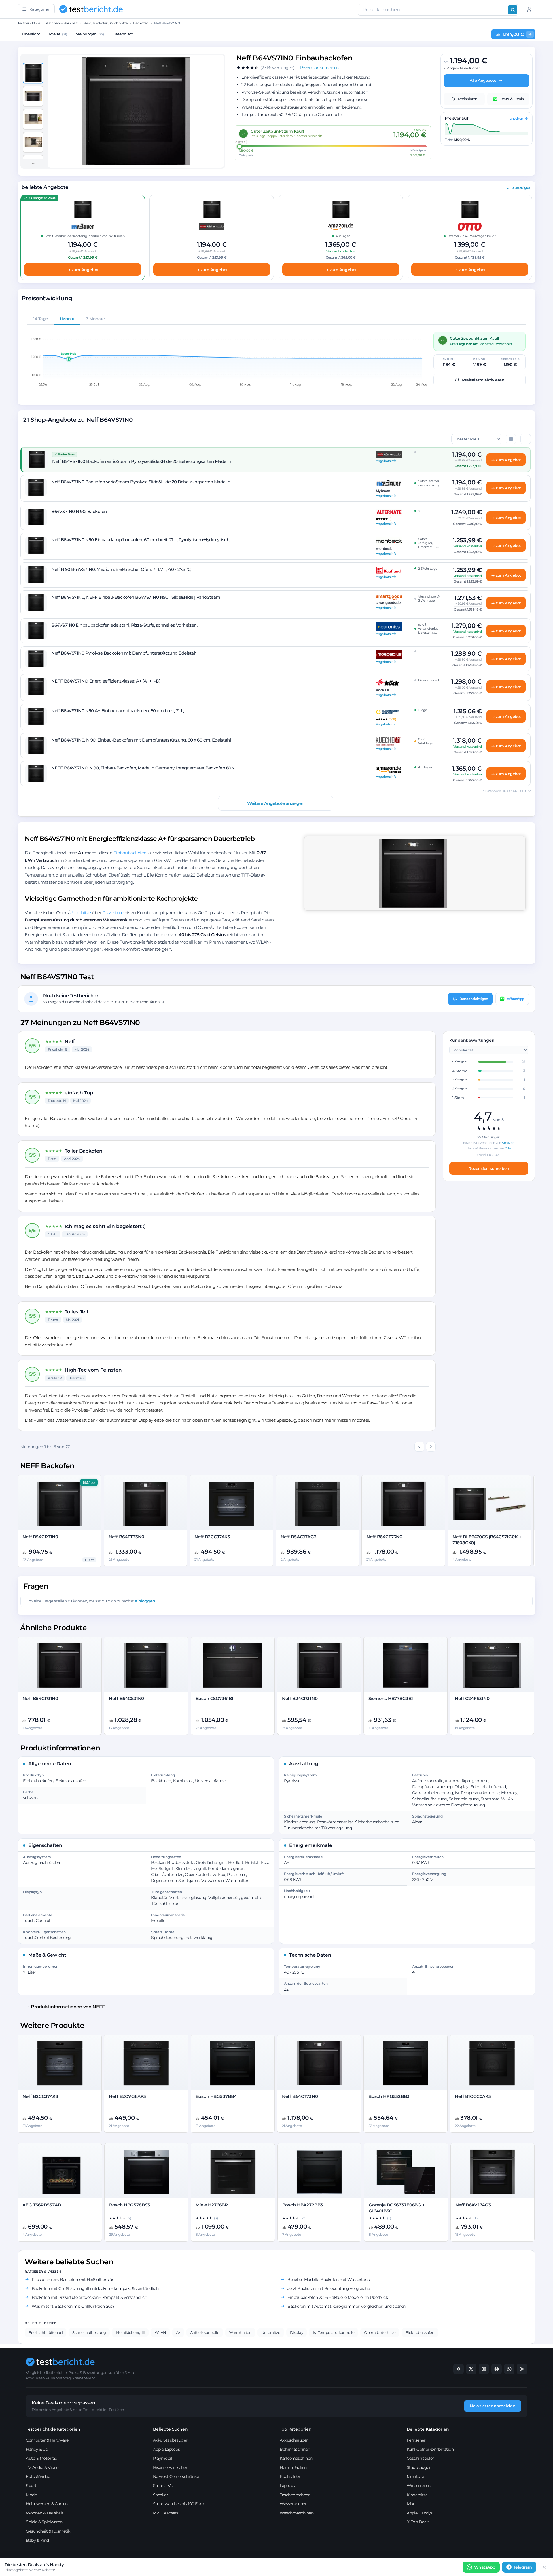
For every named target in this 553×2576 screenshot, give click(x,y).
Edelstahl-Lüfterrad (46, 2332)
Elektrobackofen (420, 2332)
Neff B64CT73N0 (384, 1537)
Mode (31, 2495)
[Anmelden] (529, 9)
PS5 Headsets (166, 2513)
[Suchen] (513, 10)
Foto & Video (38, 2476)
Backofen (141, 23)
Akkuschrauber (294, 2440)
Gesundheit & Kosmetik (48, 2531)
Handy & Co (37, 2449)
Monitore (415, 2476)
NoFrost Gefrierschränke (176, 2476)
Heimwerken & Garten (47, 2504)
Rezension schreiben (489, 1168)
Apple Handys (420, 2513)
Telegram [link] (523, 2567)
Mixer (412, 2504)
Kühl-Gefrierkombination (430, 2449)
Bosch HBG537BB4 (216, 2096)
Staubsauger (419, 2467)
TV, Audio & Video (42, 2467)
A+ (178, 2332)
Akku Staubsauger (170, 2440)
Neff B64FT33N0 (126, 1537)
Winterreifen (419, 2486)
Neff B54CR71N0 (40, 1537)
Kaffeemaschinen (296, 2458)
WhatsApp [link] (485, 2567)
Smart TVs (163, 2486)
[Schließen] (544, 2567)
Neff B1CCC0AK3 (473, 2096)
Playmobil (163, 2458)
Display (297, 2332)
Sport (31, 2486)
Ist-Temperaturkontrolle (334, 2332)
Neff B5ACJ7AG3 (299, 1537)
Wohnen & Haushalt (62, 23)
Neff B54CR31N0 (40, 1698)
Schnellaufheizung (89, 2332)
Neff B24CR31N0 (300, 1698)
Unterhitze (80, 913)
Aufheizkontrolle (205, 2332)
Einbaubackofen (130, 853)
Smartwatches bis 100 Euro (179, 2504)
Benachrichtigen (474, 999)
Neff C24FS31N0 (472, 1698)
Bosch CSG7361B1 (215, 1698)
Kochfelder (290, 2476)
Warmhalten (240, 2332)
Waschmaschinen (297, 2513)
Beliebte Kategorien (428, 2429)
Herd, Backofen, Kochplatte (105, 23)
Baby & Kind (37, 2540)
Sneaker (161, 2495)
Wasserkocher (293, 2504)
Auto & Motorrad (42, 2458)
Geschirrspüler (420, 2458)
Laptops (287, 2486)
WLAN (160, 2332)
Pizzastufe (113, 913)
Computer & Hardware (47, 2440)
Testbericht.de (29, 23)
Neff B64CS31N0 (126, 1698)
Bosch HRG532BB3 (389, 2096)
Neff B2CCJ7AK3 (212, 1537)
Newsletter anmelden (493, 2406)
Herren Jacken (293, 2467)
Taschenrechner (295, 2495)
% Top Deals (418, 2522)
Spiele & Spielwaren (44, 2522)
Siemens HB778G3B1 (391, 1698)
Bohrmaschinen (295, 2449)
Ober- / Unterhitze (380, 2332)
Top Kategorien (296, 2429)
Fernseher (416, 2440)
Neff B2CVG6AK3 (127, 2096)
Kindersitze (417, 2495)
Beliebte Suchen (170, 2429)
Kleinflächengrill (130, 2332)
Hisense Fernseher (170, 2467)
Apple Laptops (166, 2449)
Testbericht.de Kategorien (53, 2429)
